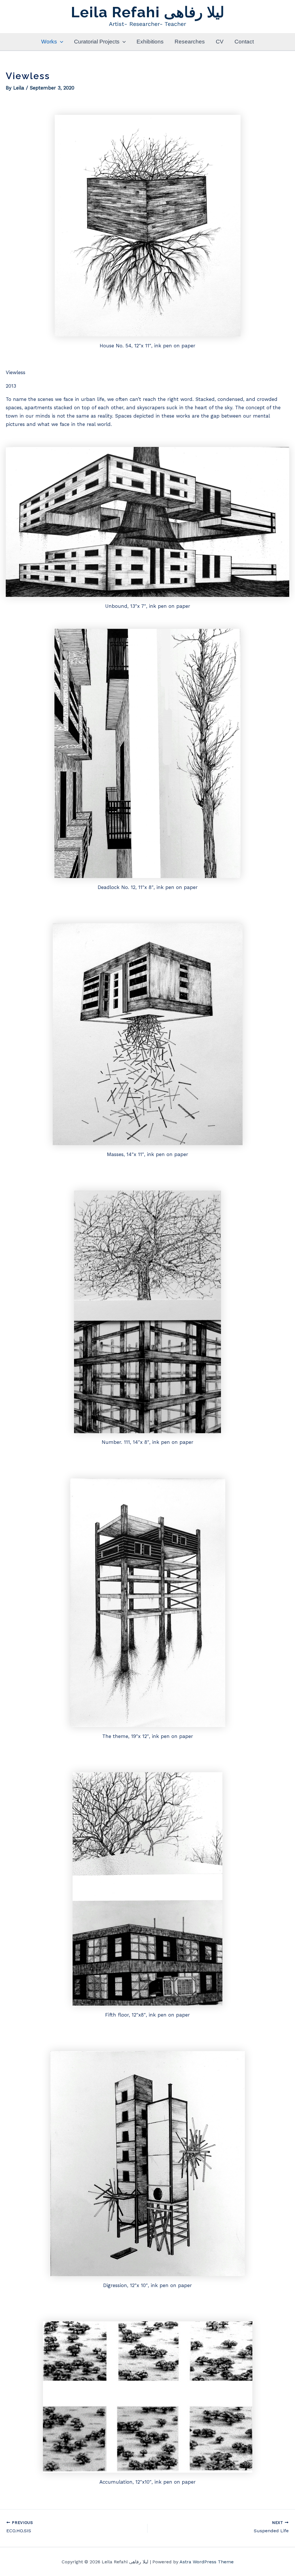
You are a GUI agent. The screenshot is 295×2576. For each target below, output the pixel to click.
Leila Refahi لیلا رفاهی (148, 12)
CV (220, 42)
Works (49, 42)
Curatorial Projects (97, 42)
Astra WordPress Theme (207, 2562)
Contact (244, 42)
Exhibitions (150, 42)
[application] (60, 42)
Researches (190, 42)
